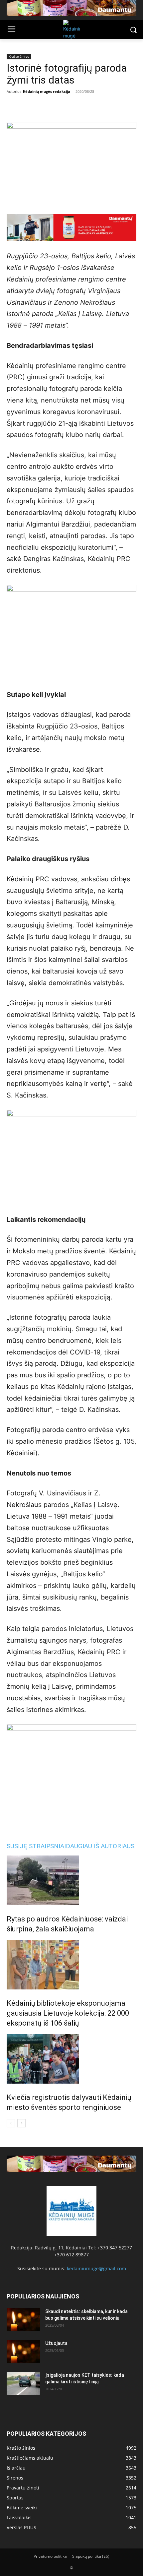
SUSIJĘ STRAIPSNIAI (36, 1846)
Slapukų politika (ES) (91, 2556)
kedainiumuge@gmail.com (96, 2268)
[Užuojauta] (23, 2352)
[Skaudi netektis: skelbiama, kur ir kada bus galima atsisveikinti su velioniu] (23, 2320)
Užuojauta (56, 2343)
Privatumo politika (50, 2556)
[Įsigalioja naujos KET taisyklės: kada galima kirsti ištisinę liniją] (23, 2383)
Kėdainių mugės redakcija (47, 91)
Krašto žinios (19, 56)
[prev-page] (11, 2123)
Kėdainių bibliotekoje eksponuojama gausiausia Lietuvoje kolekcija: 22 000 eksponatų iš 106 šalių (68, 2013)
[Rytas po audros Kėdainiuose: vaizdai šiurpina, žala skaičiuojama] (71, 1880)
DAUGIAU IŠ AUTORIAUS (100, 1846)
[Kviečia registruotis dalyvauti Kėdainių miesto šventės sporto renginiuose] (71, 2059)
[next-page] (21, 2123)
